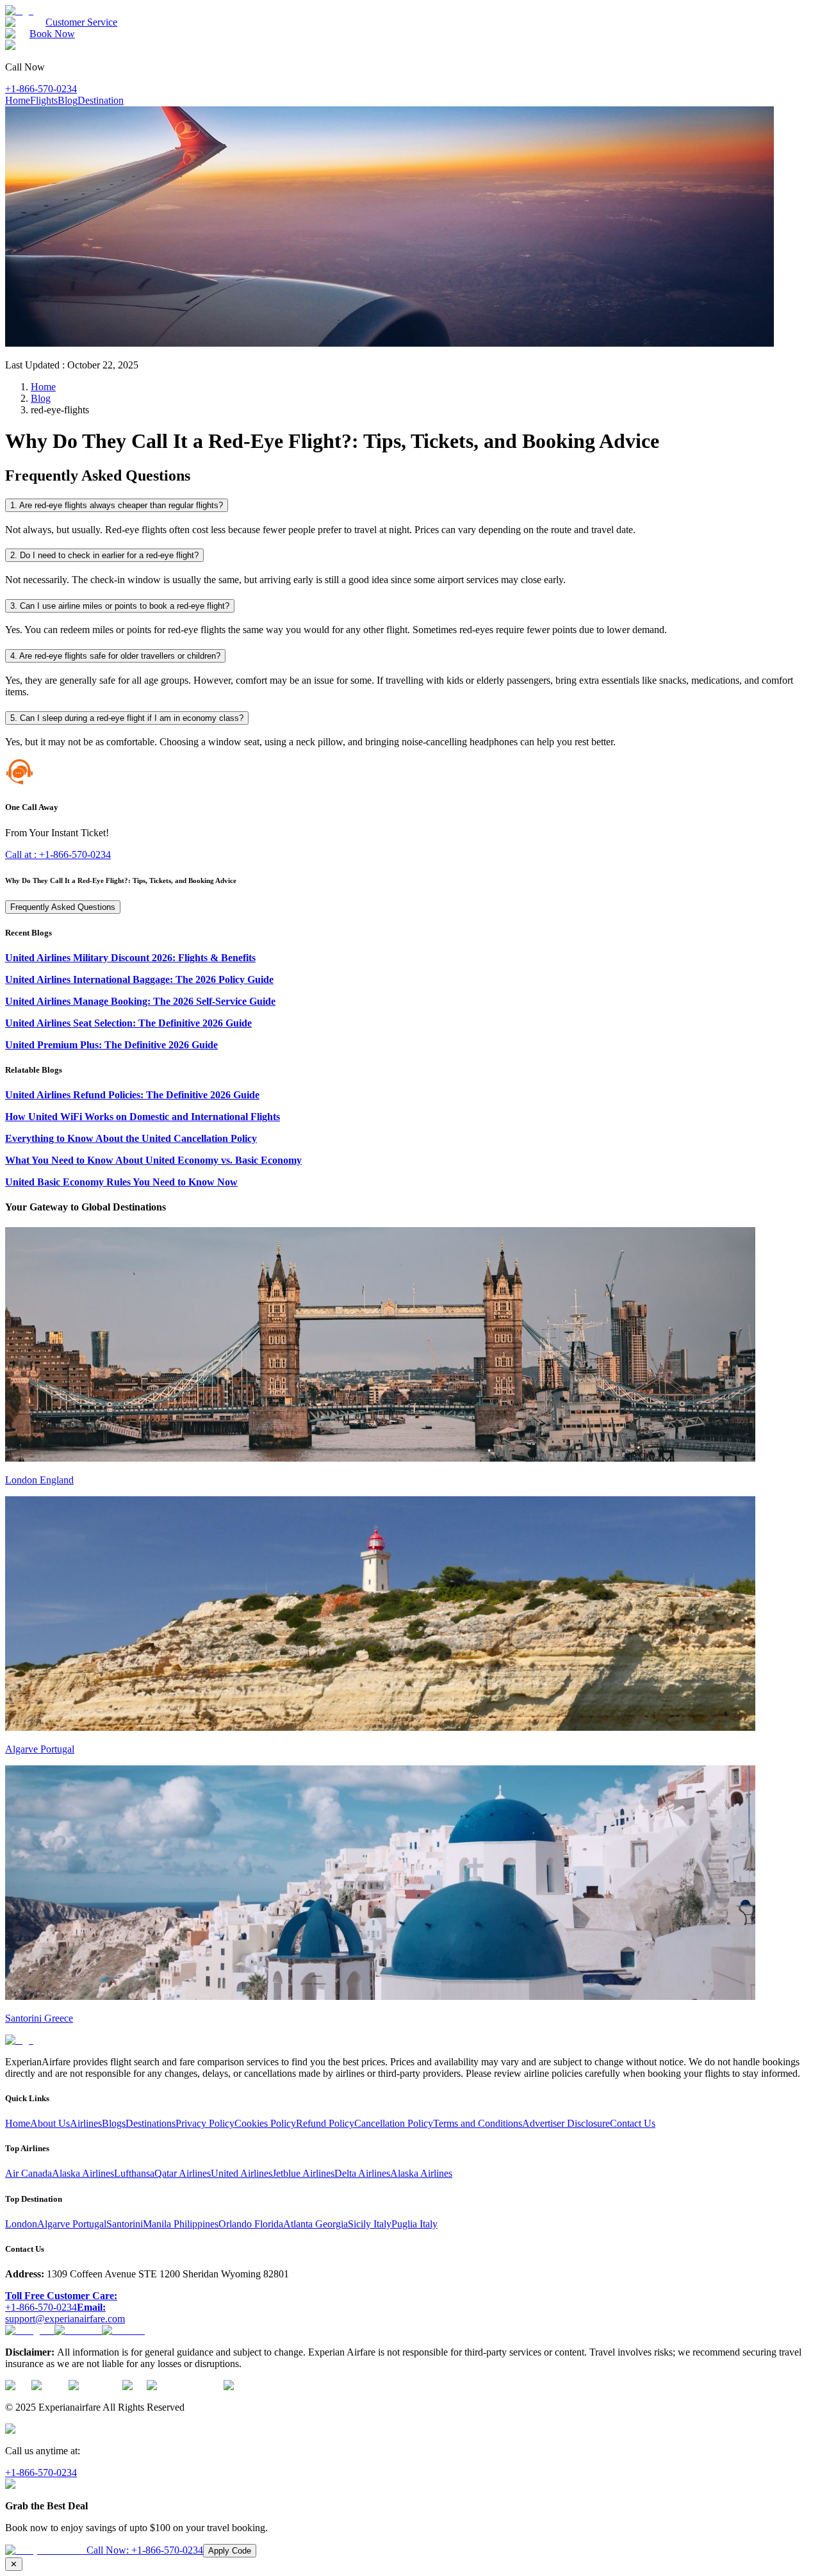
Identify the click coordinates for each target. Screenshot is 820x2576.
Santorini (125, 2224)
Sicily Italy (370, 2224)
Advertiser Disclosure (566, 2123)
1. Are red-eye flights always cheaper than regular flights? (117, 505)
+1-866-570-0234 (41, 89)
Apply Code (230, 2551)
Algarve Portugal (72, 2224)
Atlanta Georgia (316, 2224)
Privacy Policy (205, 2123)
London (21, 2224)
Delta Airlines (362, 2173)
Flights (44, 100)
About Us (50, 2123)
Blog (68, 100)
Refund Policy (325, 2123)
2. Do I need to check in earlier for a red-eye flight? (104, 555)
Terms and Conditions (478, 2123)
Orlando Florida (251, 2224)
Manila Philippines (181, 2224)
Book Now (52, 34)
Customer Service (81, 22)
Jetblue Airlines (303, 2173)
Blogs (114, 2123)
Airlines (86, 2123)
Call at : (58, 855)
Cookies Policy (265, 2123)
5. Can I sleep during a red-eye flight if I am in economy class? (127, 718)
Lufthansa (134, 2173)
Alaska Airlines (83, 2173)
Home (18, 100)
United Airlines (242, 2173)
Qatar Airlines (183, 2173)
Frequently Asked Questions (63, 907)
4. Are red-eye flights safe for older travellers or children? (115, 656)
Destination (101, 100)
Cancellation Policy (394, 2123)
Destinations (151, 2123)
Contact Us (633, 2123)
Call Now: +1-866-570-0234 (145, 2550)
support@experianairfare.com (65, 2313)
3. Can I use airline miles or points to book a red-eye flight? (120, 606)
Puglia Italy (414, 2224)
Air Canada (29, 2173)
